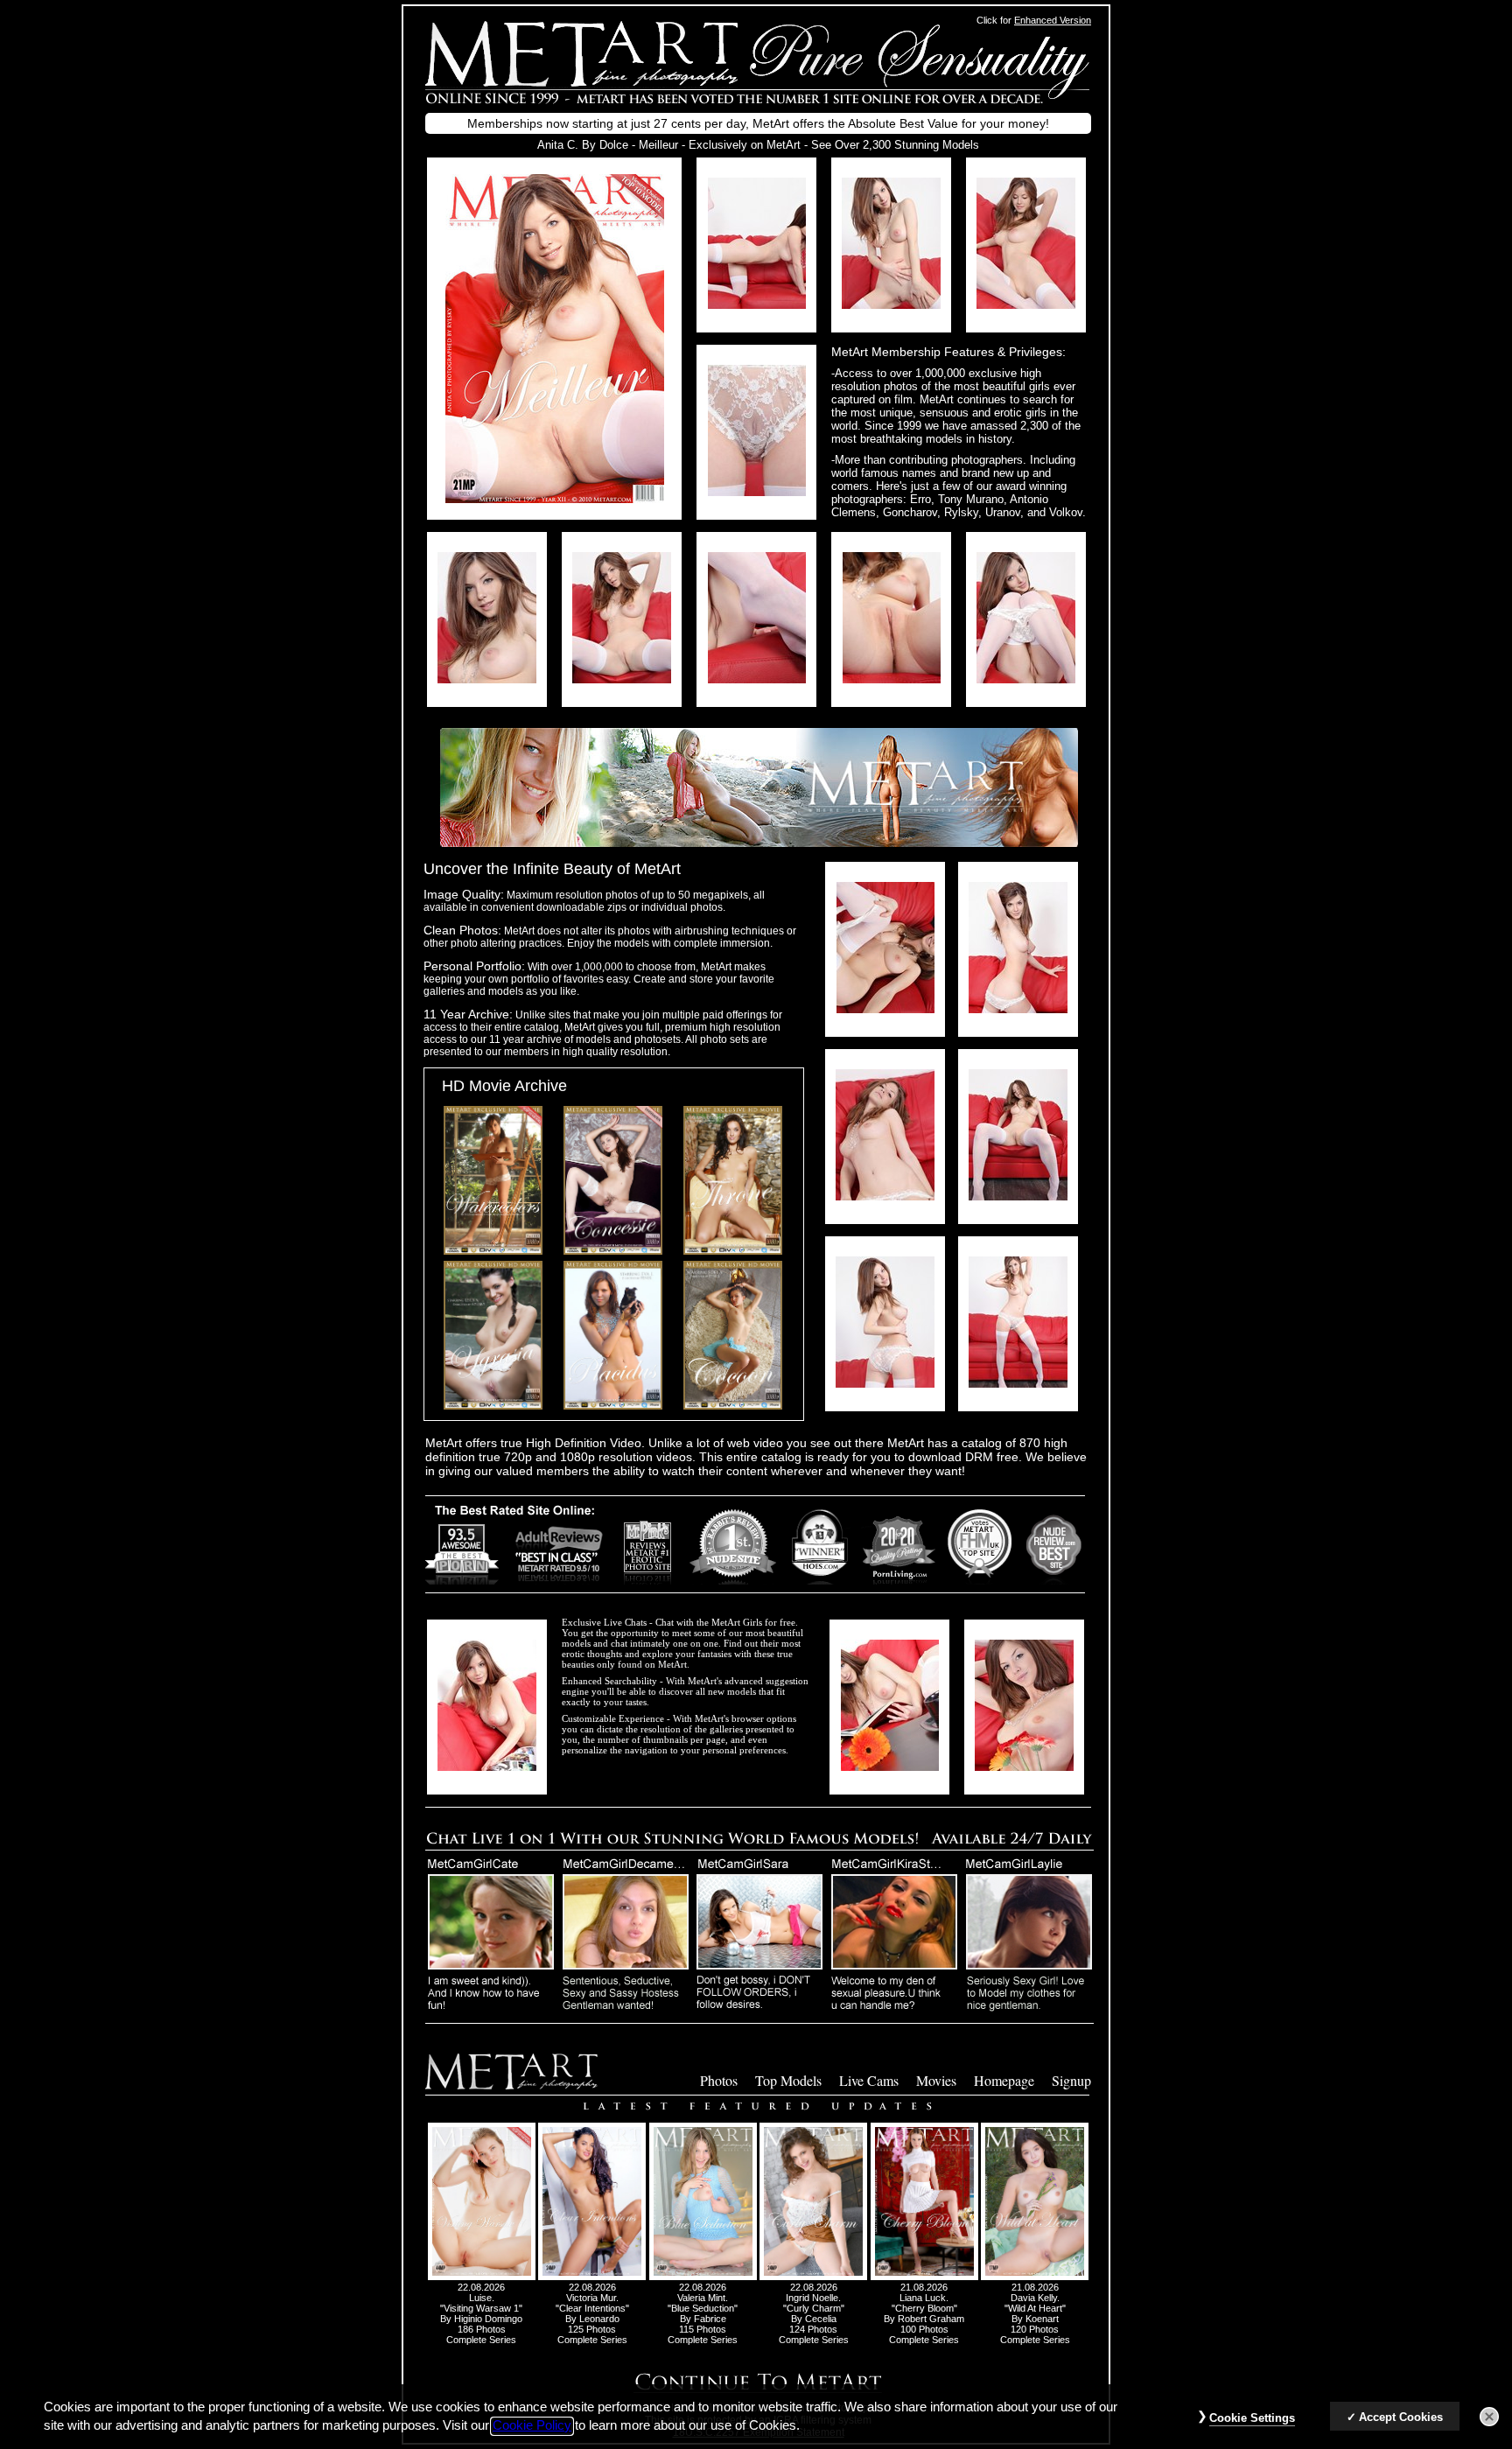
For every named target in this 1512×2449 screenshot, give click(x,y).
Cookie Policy (532, 2426)
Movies (936, 2080)
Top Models (788, 2080)
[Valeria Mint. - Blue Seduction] (703, 2277)
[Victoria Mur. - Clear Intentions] (592, 2277)
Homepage (1004, 2080)
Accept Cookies (1401, 2417)
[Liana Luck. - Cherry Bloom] (924, 2277)
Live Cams (869, 2080)
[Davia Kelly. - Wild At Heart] (1035, 2277)
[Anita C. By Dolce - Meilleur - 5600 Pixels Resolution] (757, 304)
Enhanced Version (1053, 20)
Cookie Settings (1252, 2418)
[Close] (1489, 2417)
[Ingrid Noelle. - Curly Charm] (813, 2277)
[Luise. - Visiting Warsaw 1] (482, 2277)
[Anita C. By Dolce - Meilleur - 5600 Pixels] (555, 498)
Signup (1071, 2080)
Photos (719, 2080)
